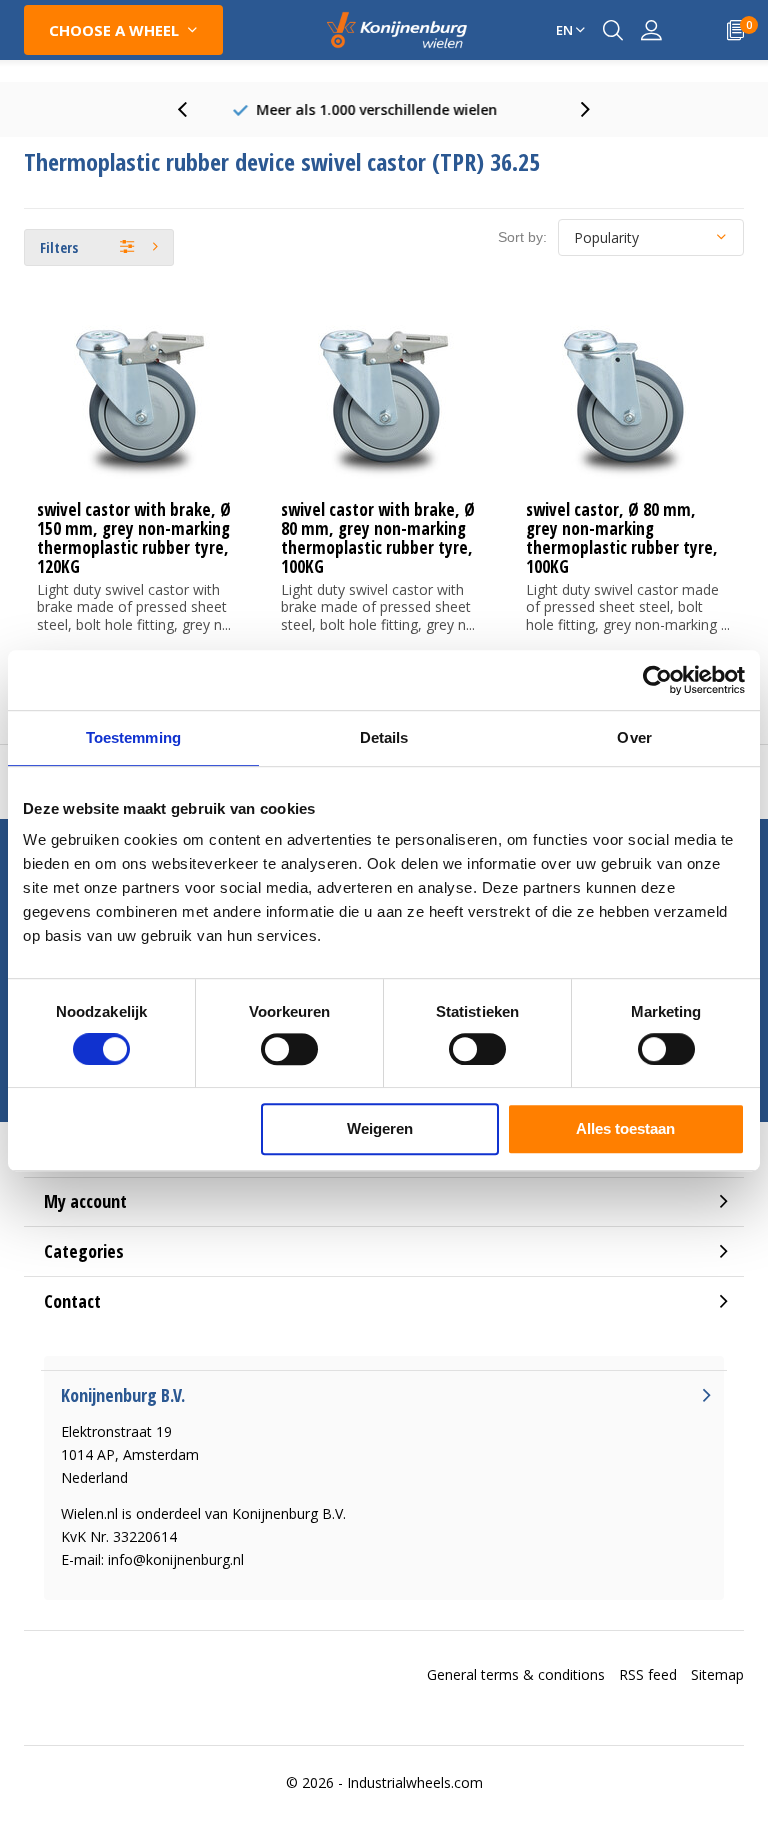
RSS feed (648, 1674)
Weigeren (380, 1128)
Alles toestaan (625, 1128)
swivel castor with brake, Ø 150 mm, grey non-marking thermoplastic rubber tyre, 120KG (134, 538)
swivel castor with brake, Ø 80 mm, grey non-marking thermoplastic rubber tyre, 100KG (378, 538)
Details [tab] (384, 737)
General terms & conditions (516, 1674)
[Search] (613, 30)
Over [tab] (634, 737)
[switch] (289, 1049)
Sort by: (522, 237)
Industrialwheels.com (415, 1782)
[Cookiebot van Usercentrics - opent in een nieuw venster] (657, 680)
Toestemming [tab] (133, 737)
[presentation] (193, 109)
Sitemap (717, 1674)
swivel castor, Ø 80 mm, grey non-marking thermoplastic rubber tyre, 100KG (622, 538)
